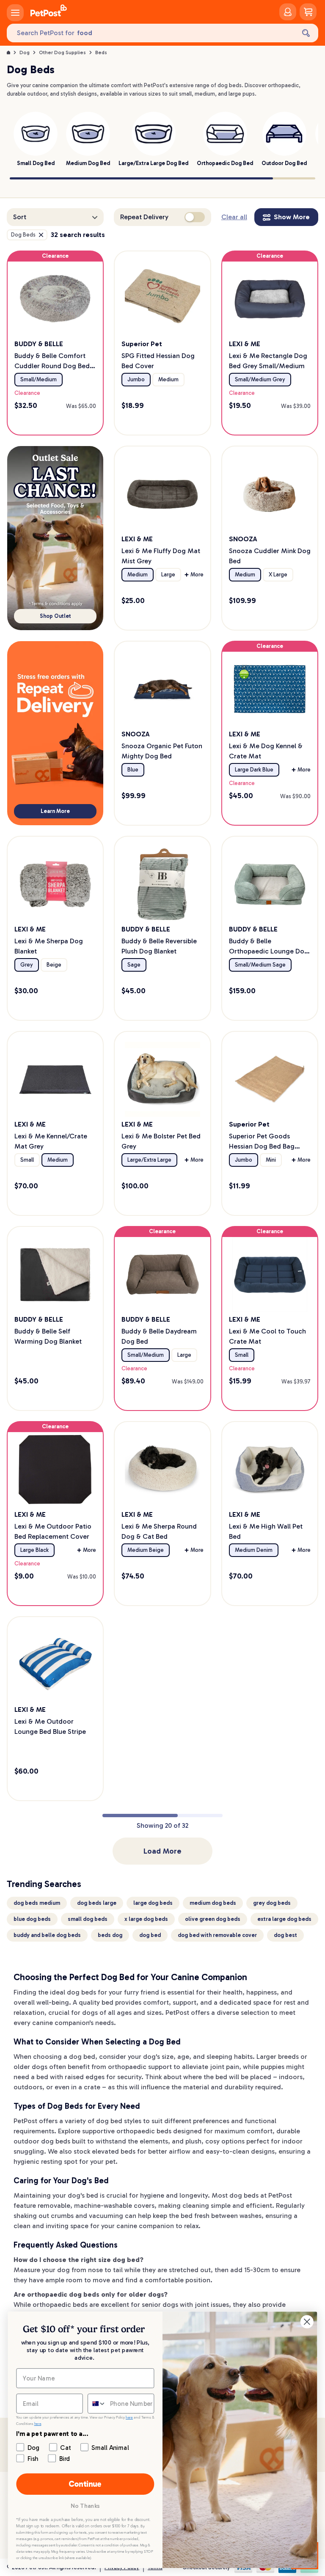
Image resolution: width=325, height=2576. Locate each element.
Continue (85, 2484)
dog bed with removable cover (217, 1935)
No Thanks (85, 2506)
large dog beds (153, 1903)
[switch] (195, 217)
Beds (101, 52)
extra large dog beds (284, 1919)
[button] (55, 217)
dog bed (150, 1935)
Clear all (234, 217)
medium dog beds (213, 1903)
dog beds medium (37, 1903)
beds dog (110, 1935)
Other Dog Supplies (62, 52)
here (129, 2418)
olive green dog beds (213, 1919)
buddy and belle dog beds (47, 1935)
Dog (25, 52)
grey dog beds (272, 1903)
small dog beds (88, 1919)
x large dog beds (146, 1919)
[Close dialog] (307, 2322)
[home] (49, 12)
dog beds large (97, 1903)
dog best (285, 1935)
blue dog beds (32, 1919)
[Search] (306, 33)
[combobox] (97, 2404)
